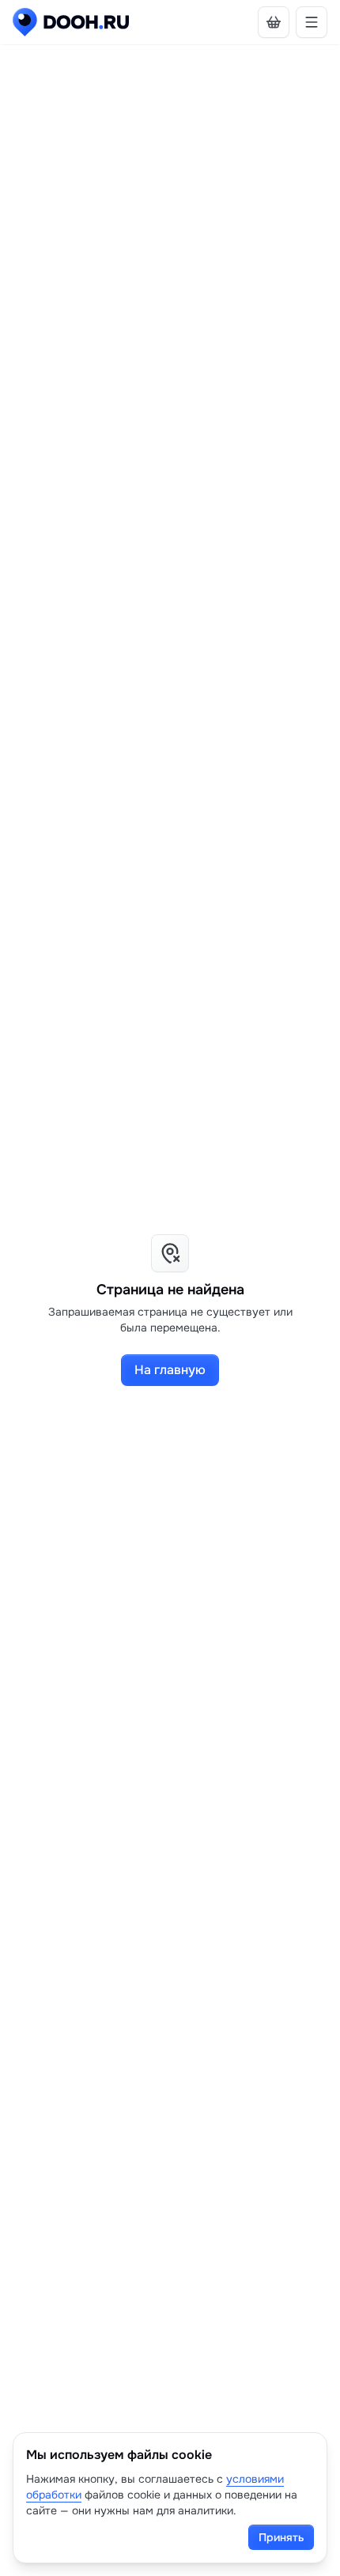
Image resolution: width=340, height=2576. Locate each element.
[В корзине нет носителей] (274, 22)
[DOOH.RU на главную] (71, 22)
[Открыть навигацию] (312, 22)
